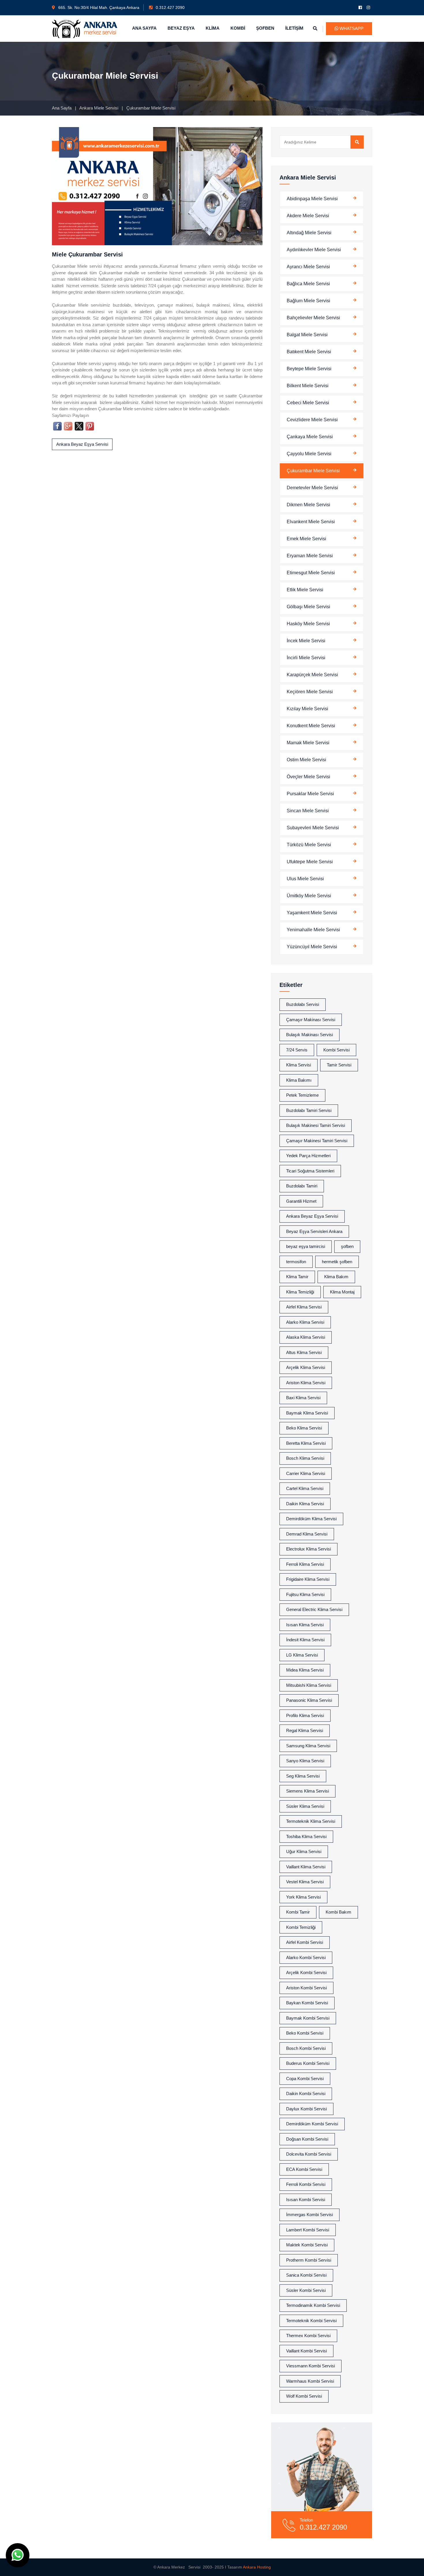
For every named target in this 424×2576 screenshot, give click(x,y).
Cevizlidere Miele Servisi (312, 420)
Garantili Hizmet (301, 1201)
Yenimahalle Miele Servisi (313, 930)
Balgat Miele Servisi (307, 335)
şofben (347, 1246)
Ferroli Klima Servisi (305, 1564)
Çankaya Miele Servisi (310, 437)
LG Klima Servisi (302, 1655)
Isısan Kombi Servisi (306, 2200)
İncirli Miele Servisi (306, 658)
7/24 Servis (297, 1050)
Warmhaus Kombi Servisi (310, 2381)
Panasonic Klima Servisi (309, 1700)
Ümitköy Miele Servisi (309, 896)
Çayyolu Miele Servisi (309, 454)
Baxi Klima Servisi (303, 1398)
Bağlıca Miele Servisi (308, 284)
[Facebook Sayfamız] (361, 7)
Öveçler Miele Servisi (308, 777)
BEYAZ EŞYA (181, 28)
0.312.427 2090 (170, 7)
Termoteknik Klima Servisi (311, 1821)
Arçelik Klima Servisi (306, 1367)
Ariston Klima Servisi (306, 1383)
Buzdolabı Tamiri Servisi (309, 1110)
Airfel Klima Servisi (304, 1307)
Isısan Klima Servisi (305, 1625)
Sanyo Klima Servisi (305, 1761)
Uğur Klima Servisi (304, 1851)
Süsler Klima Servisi (305, 1806)
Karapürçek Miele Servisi (312, 675)
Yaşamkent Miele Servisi (312, 913)
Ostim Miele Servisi (306, 760)
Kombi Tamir (298, 1912)
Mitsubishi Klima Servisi (309, 1685)
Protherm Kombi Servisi (309, 2260)
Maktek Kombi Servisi (307, 2245)
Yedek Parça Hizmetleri (308, 1156)
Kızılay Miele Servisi (307, 709)
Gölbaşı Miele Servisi (308, 607)
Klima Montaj (342, 1292)
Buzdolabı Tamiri (302, 1186)
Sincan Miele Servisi (308, 811)
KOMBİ (238, 28)
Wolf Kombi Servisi (304, 2396)
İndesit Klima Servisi (305, 1640)
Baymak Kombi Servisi (308, 2018)
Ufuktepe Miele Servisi (310, 862)
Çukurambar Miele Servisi (313, 471)
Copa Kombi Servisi (305, 2079)
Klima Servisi (299, 1065)
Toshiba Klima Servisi (306, 1836)
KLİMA (213, 28)
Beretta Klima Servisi (306, 1443)
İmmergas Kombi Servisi (309, 2215)
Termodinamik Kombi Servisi (313, 2305)
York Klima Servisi (303, 1897)
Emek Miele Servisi (306, 539)
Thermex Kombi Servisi (308, 2336)
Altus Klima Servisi (304, 1352)
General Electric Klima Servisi (314, 1609)
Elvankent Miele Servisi (311, 522)
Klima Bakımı (299, 1080)
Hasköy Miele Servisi (308, 624)
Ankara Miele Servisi (99, 108)
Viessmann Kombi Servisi (311, 2366)
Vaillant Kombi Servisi (306, 2351)
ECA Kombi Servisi (304, 2169)
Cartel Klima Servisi (305, 1488)
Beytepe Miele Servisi (309, 369)
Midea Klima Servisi (305, 1670)
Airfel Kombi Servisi (305, 1942)
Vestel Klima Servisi (305, 1882)
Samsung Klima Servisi (308, 1746)
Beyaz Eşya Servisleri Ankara (314, 1231)
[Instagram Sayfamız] (369, 7)
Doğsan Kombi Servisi (307, 2139)
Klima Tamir (297, 1277)
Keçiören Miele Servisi (310, 692)
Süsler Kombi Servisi (306, 2290)
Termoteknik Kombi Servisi (311, 2321)
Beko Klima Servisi (304, 1428)
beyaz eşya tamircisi (306, 1246)
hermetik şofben (337, 1262)
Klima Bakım (336, 1277)
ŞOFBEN (265, 28)
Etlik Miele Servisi (305, 590)
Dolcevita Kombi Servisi (309, 2154)
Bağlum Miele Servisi (308, 301)
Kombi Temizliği (301, 1927)
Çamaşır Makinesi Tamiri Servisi (317, 1141)
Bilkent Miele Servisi (308, 386)
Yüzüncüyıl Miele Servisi (312, 947)
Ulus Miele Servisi (305, 879)
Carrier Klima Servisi (306, 1473)
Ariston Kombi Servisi (306, 1988)
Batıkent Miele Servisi (309, 352)
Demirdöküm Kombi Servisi (312, 2124)
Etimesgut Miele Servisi (311, 573)
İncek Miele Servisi (306, 641)
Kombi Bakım (338, 1912)
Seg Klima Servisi (303, 1776)
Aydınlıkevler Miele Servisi (314, 250)
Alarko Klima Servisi (305, 1322)
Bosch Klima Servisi (305, 1458)
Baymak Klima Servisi (307, 1413)
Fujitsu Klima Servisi (305, 1594)
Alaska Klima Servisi (306, 1337)
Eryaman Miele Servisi (310, 556)
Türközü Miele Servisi (309, 845)
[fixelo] (85, 28)
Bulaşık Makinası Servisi (309, 1035)
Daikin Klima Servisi (305, 1504)
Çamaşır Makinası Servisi (311, 1020)
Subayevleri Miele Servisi (313, 828)
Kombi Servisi (336, 1050)
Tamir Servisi (339, 1065)
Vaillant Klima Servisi (306, 1867)
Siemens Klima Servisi (307, 1791)
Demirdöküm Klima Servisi (311, 1519)
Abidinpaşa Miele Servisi (312, 199)
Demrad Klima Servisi (307, 1534)
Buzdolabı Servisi (303, 1004)
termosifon (296, 1262)
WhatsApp (351, 28)
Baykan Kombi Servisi (307, 2003)
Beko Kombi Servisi (305, 2033)
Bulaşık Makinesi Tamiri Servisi (316, 1125)
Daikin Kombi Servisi (306, 2094)
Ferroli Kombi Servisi (306, 2184)
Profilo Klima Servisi (305, 1715)
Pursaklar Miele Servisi (310, 794)
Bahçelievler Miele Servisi (313, 318)
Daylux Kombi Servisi (306, 2109)
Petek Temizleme (302, 1095)
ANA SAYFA (144, 28)
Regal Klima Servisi (305, 1730)
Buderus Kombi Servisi (308, 2063)
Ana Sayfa (62, 108)
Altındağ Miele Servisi (309, 233)
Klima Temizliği (300, 1292)
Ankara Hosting (257, 2567)
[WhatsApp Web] (18, 2555)
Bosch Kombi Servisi (306, 2048)
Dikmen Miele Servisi (308, 505)
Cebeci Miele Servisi (308, 403)
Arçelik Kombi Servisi (306, 1972)
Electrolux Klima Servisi (308, 1549)
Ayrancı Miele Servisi (308, 267)
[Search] (357, 142)
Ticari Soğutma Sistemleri (310, 1171)
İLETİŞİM (294, 28)
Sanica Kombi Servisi (306, 2275)
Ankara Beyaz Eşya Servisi (82, 444)
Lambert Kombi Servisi (308, 2230)
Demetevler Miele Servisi (312, 488)
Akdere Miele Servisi (308, 216)
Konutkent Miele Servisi (311, 726)
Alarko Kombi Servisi (306, 1958)
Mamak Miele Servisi (308, 743)
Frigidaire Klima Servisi (308, 1579)
